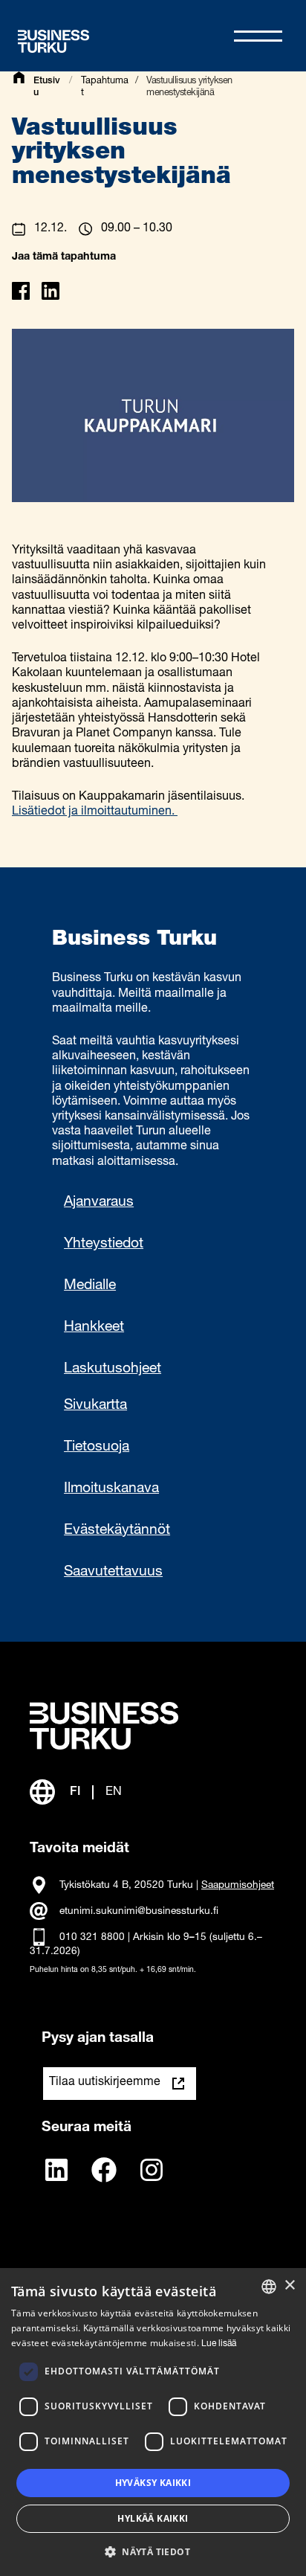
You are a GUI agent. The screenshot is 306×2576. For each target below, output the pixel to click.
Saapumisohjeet (238, 1886)
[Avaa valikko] (258, 36)
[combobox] (269, 2287)
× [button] (289, 2286)
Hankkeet (94, 1328)
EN (114, 1792)
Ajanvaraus (99, 1203)
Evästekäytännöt (117, 1531)
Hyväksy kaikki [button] (153, 2483)
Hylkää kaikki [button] (153, 2518)
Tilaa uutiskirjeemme (105, 2083)
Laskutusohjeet (113, 1369)
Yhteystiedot (104, 1244)
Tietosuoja (97, 1448)
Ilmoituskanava (111, 1489)
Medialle (90, 1286)
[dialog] (153, 2422)
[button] (153, 2551)
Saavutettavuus (113, 1573)
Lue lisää (219, 2344)
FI (75, 1792)
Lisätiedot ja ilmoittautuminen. (95, 812)
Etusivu (47, 87)
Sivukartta (95, 1406)
